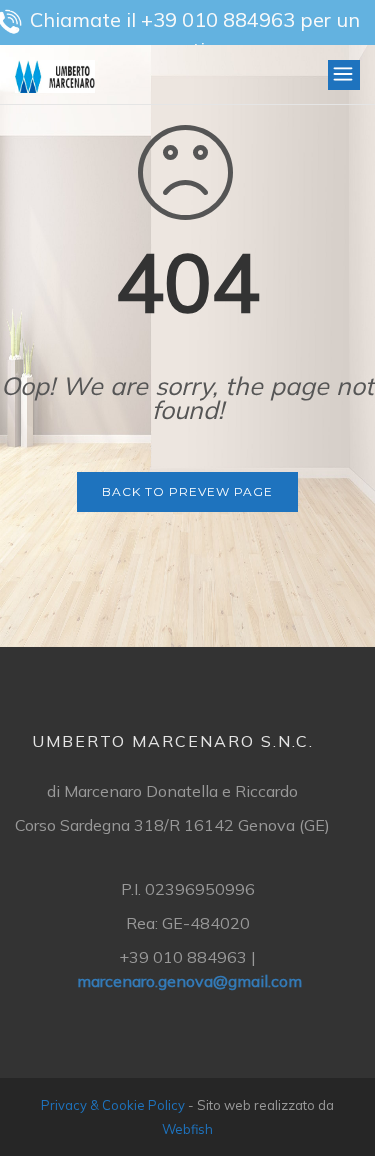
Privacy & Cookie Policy (113, 1105)
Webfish (187, 1129)
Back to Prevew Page (187, 491)
